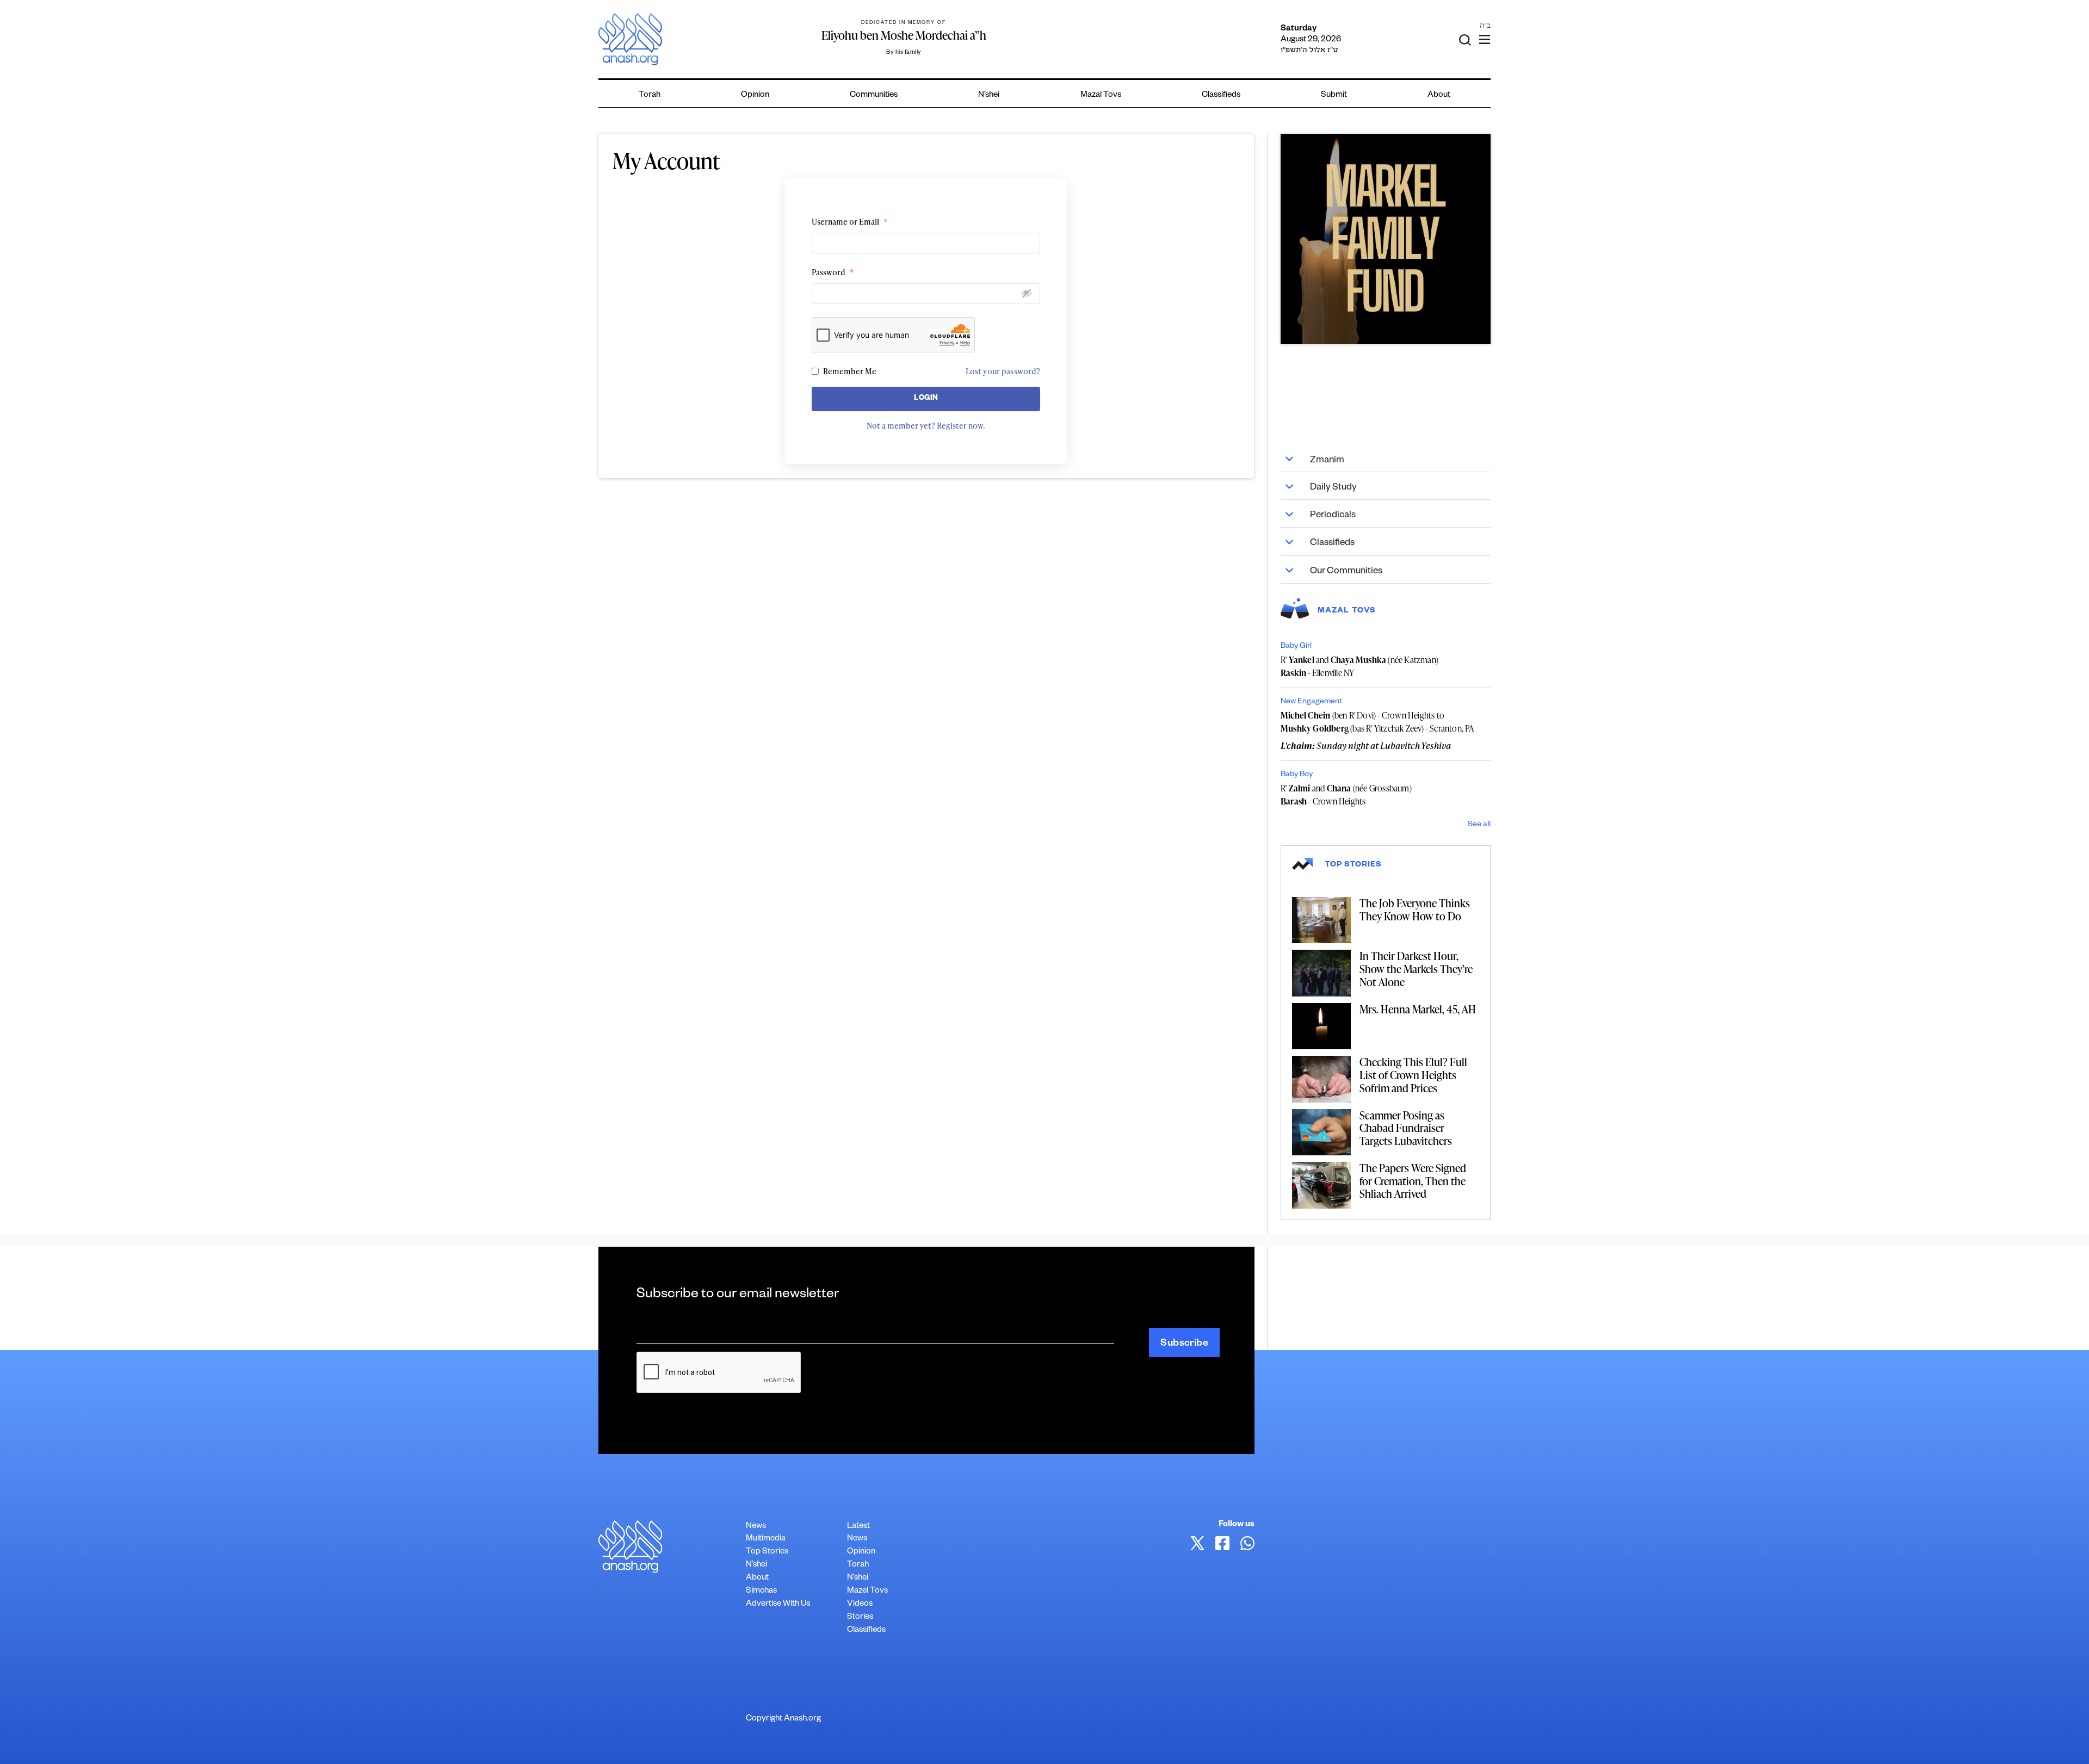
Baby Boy (1297, 775)
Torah (650, 95)
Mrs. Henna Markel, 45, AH (1418, 1009)
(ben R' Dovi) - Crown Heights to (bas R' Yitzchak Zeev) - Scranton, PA (1378, 722)
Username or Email (850, 222)
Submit (1334, 95)
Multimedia (766, 1539)
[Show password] (1027, 293)
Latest (858, 1527)
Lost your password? (1003, 371)
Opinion (755, 95)
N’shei (989, 95)
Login (926, 399)
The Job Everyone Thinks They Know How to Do (1415, 909)
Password (833, 272)
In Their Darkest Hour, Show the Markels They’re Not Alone (1416, 968)
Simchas (761, 1591)
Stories (860, 1617)
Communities (874, 95)
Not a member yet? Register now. (926, 426)
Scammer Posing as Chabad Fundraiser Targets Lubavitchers (1406, 1128)
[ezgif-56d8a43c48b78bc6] (1386, 239)
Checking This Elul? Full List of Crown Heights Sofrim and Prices (1413, 1075)
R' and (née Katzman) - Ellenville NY (1359, 666)
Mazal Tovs (1101, 95)
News (756, 1527)
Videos (860, 1604)
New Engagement (1311, 702)
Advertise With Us (778, 1604)
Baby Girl (1296, 647)
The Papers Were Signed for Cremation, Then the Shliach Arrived (1413, 1181)
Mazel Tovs (867, 1591)
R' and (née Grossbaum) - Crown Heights (1346, 795)
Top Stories (767, 1552)
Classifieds (1221, 95)
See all (1479, 825)
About (1439, 95)
